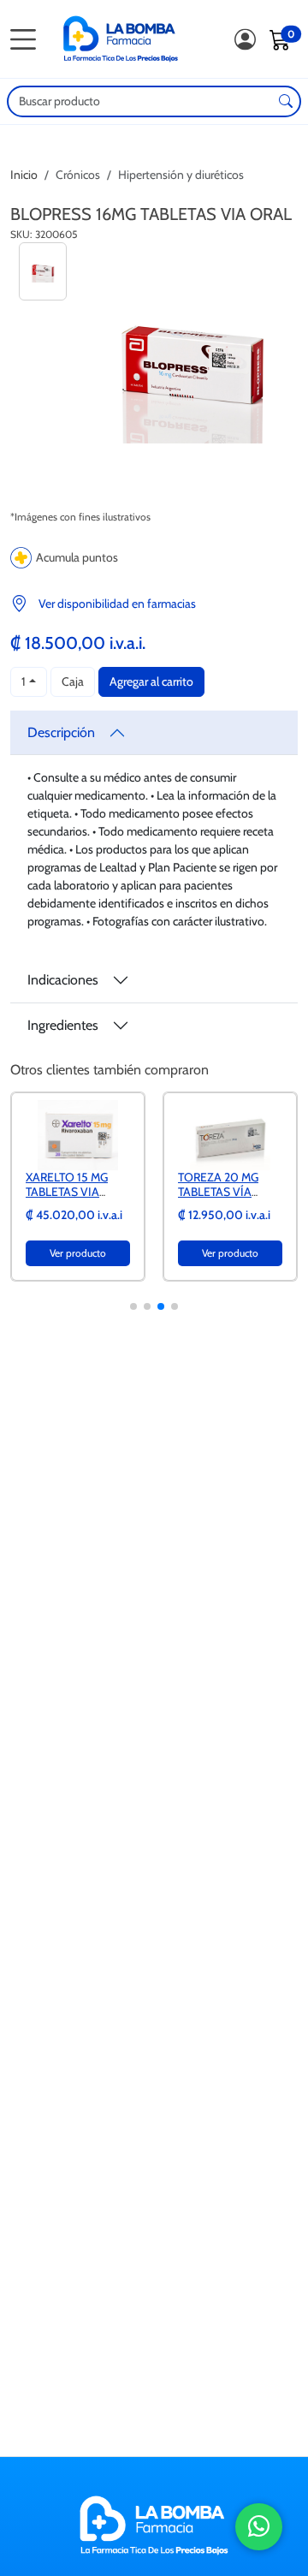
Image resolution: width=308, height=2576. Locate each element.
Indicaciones (63, 980)
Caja (73, 681)
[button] (133, 1306)
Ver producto (78, 1253)
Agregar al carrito (151, 681)
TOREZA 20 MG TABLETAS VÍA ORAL (218, 1192)
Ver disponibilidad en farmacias (117, 604)
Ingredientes (63, 1025)
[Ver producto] (78, 1134)
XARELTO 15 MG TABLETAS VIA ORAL (67, 1192)
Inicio (24, 175)
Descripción (61, 732)
